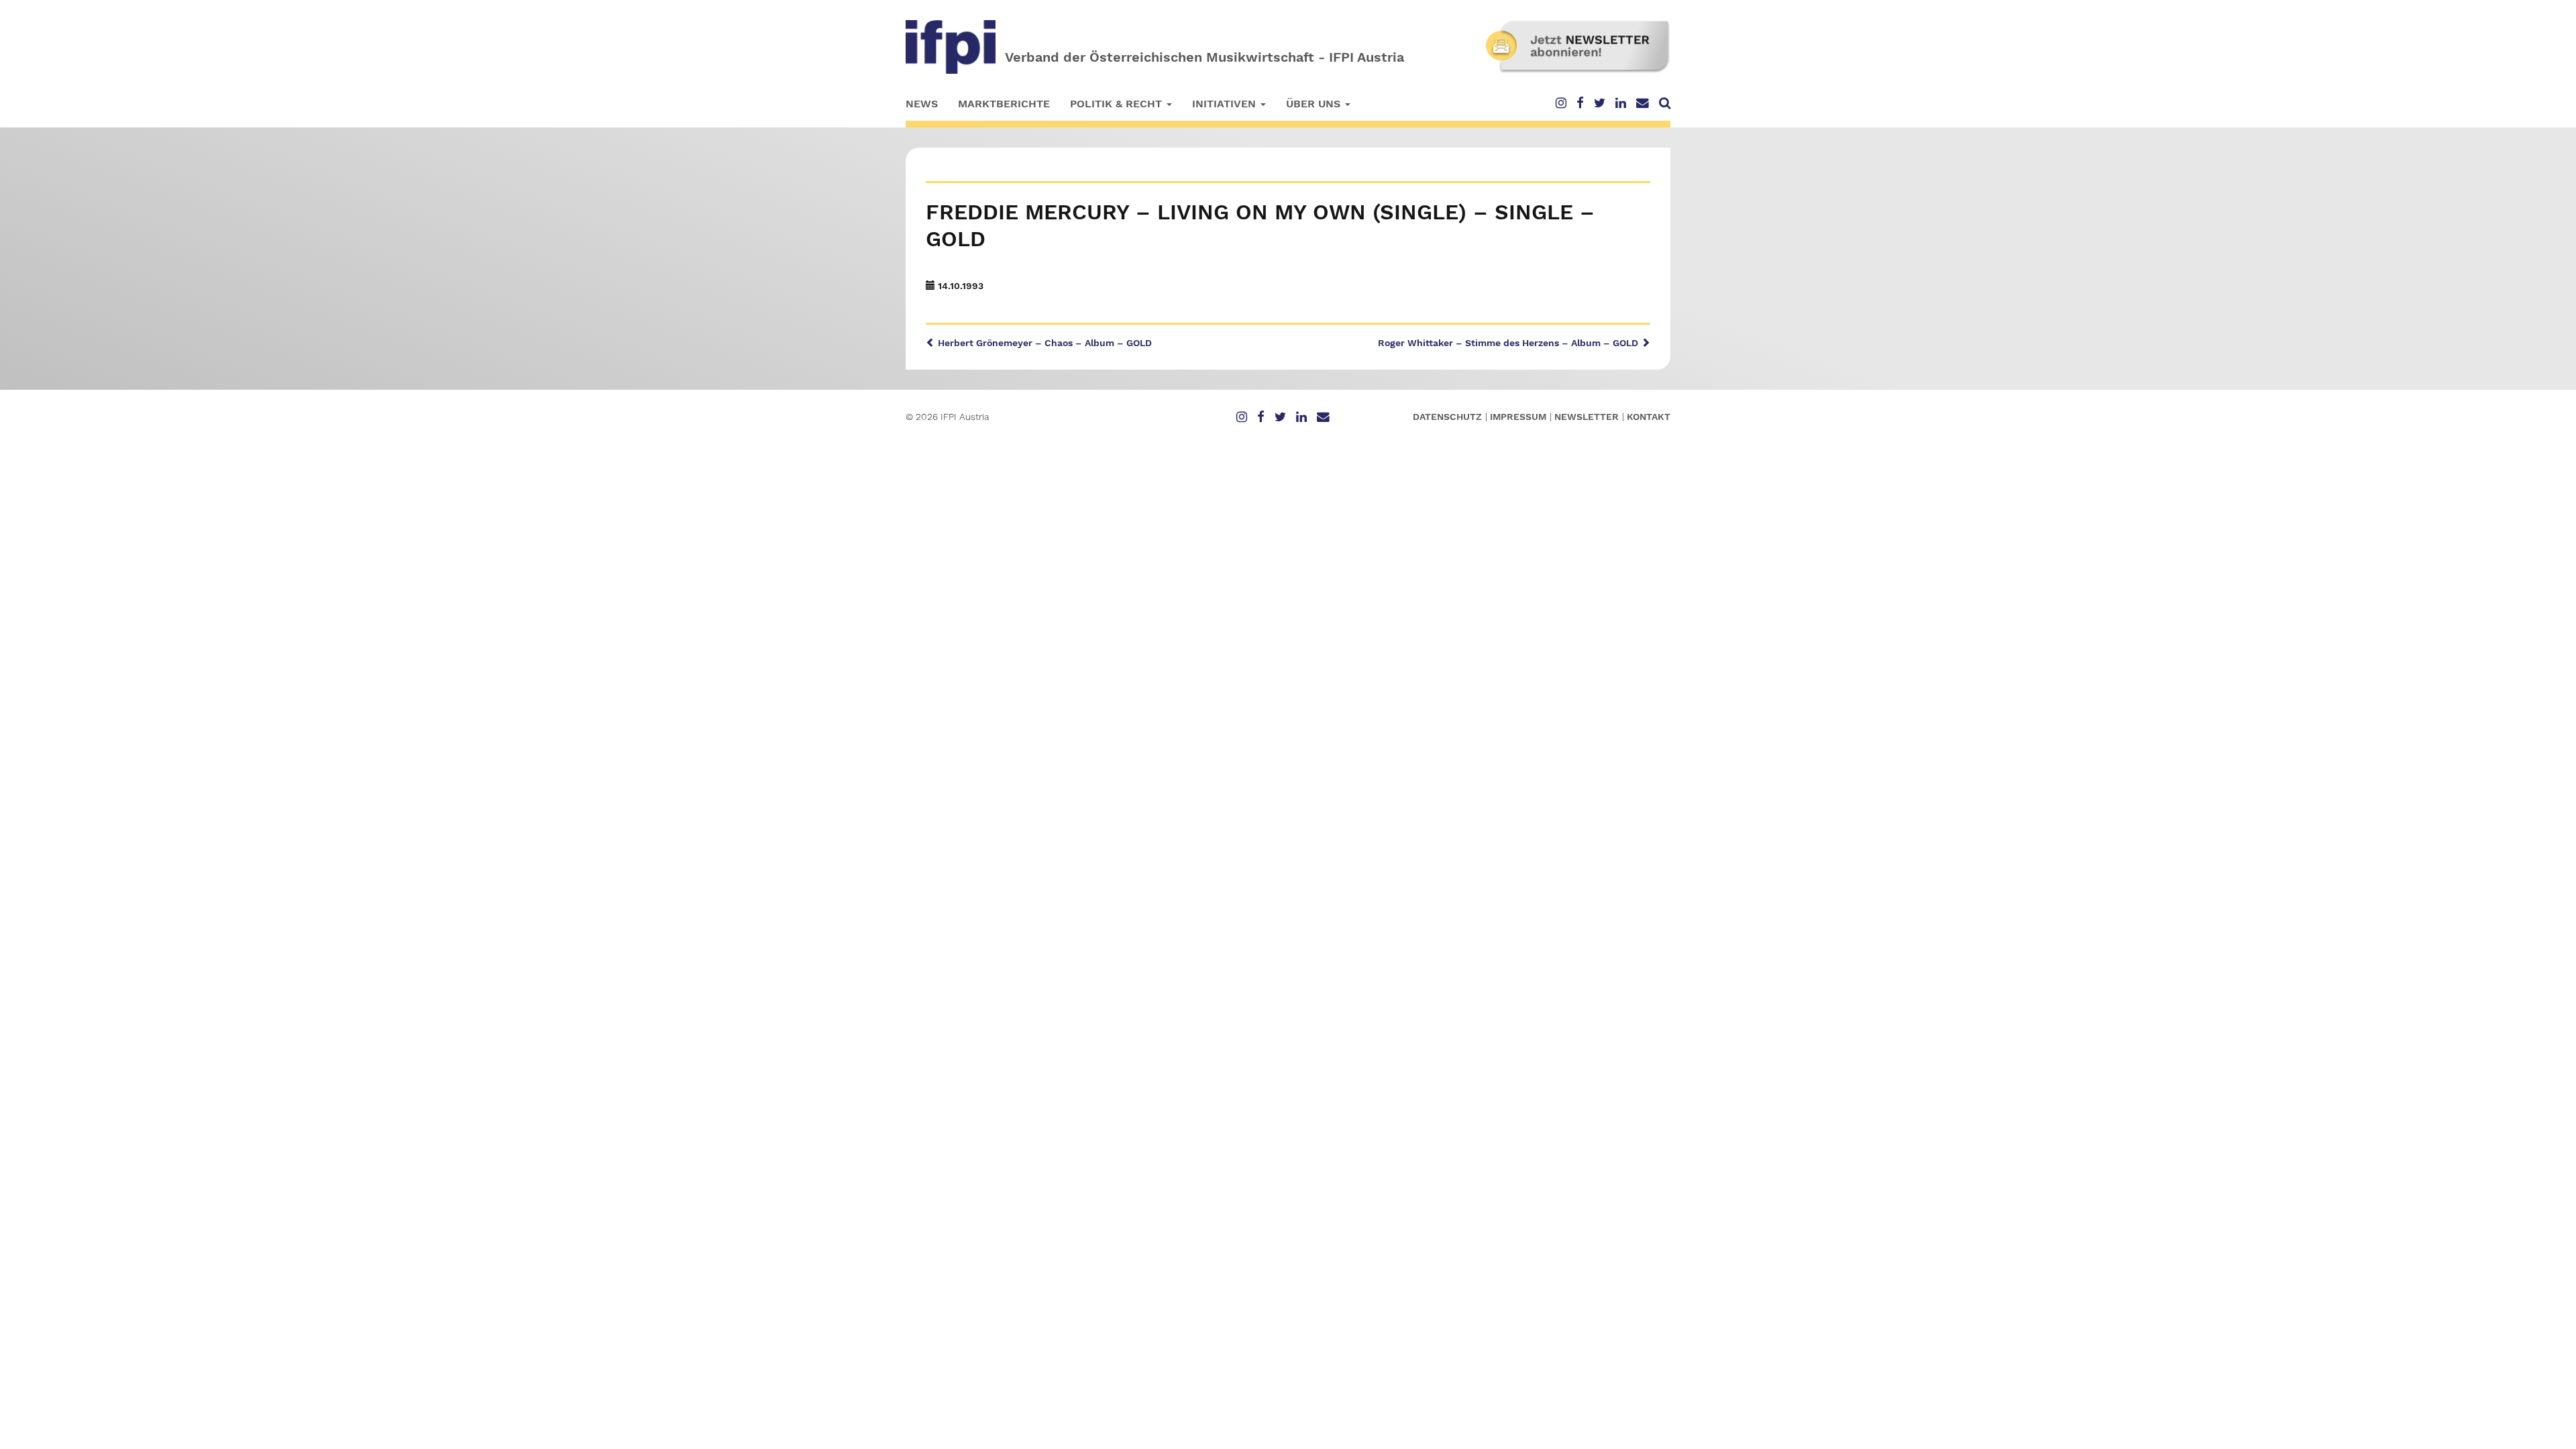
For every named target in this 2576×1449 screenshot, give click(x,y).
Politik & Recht (1118, 104)
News (922, 104)
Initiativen (1226, 104)
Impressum (1518, 417)
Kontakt (1649, 417)
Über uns (1315, 104)
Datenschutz (1447, 417)
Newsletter (1587, 417)
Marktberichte (1004, 104)
